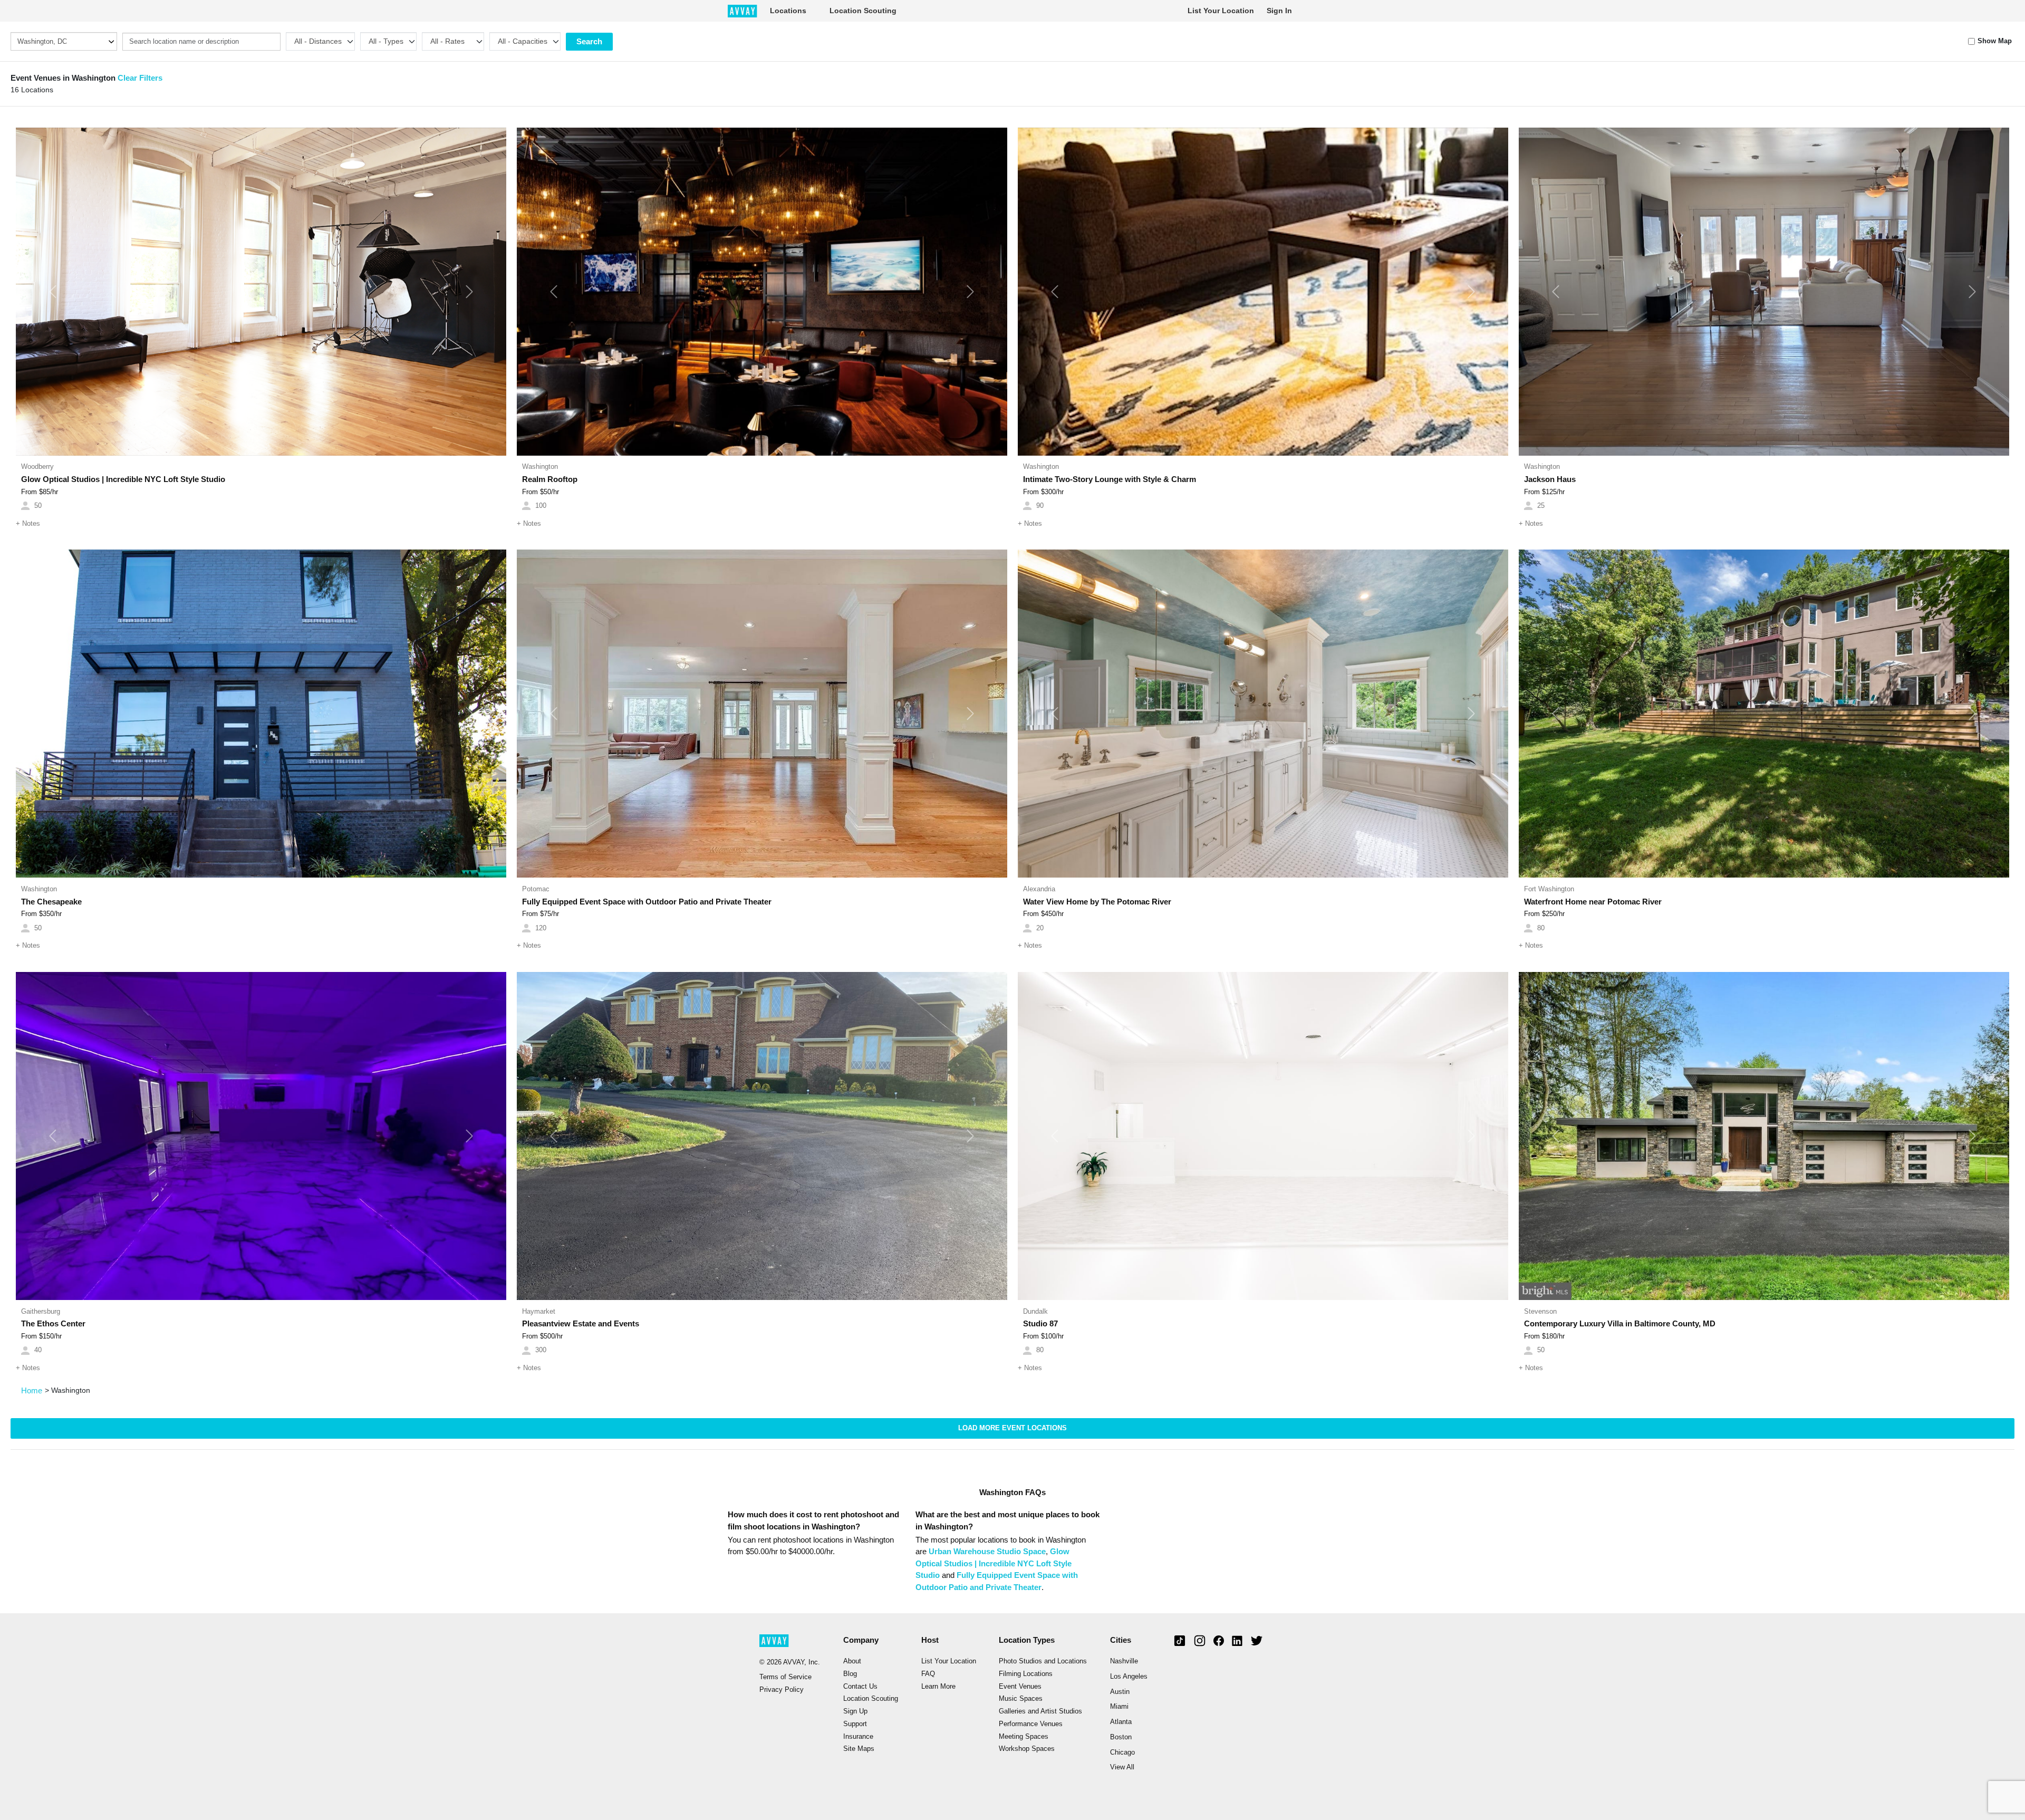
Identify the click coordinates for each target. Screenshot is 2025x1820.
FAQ (928, 1674)
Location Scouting (863, 11)
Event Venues (1020, 1687)
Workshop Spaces (1027, 1749)
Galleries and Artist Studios (1040, 1711)
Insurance (858, 1737)
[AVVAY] (742, 11)
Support (855, 1724)
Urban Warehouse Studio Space (987, 1551)
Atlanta (1121, 1722)
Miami (1119, 1707)
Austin (1120, 1692)
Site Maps (859, 1749)
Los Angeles (1129, 1677)
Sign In (1279, 11)
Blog (850, 1674)
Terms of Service (785, 1677)
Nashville (1124, 1661)
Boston (1121, 1737)
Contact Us (860, 1687)
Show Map (1995, 41)
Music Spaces (1021, 1699)
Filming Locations (1026, 1674)
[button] (53, 292)
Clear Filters (140, 78)
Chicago (1122, 1752)
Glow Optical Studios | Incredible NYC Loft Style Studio (994, 1563)
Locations (788, 11)
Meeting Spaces (1024, 1737)
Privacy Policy (782, 1690)
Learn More (938, 1687)
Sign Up (855, 1711)
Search (589, 41)
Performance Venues (1031, 1724)
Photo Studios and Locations (1043, 1661)
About (852, 1661)
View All (1122, 1767)
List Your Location (1221, 11)
